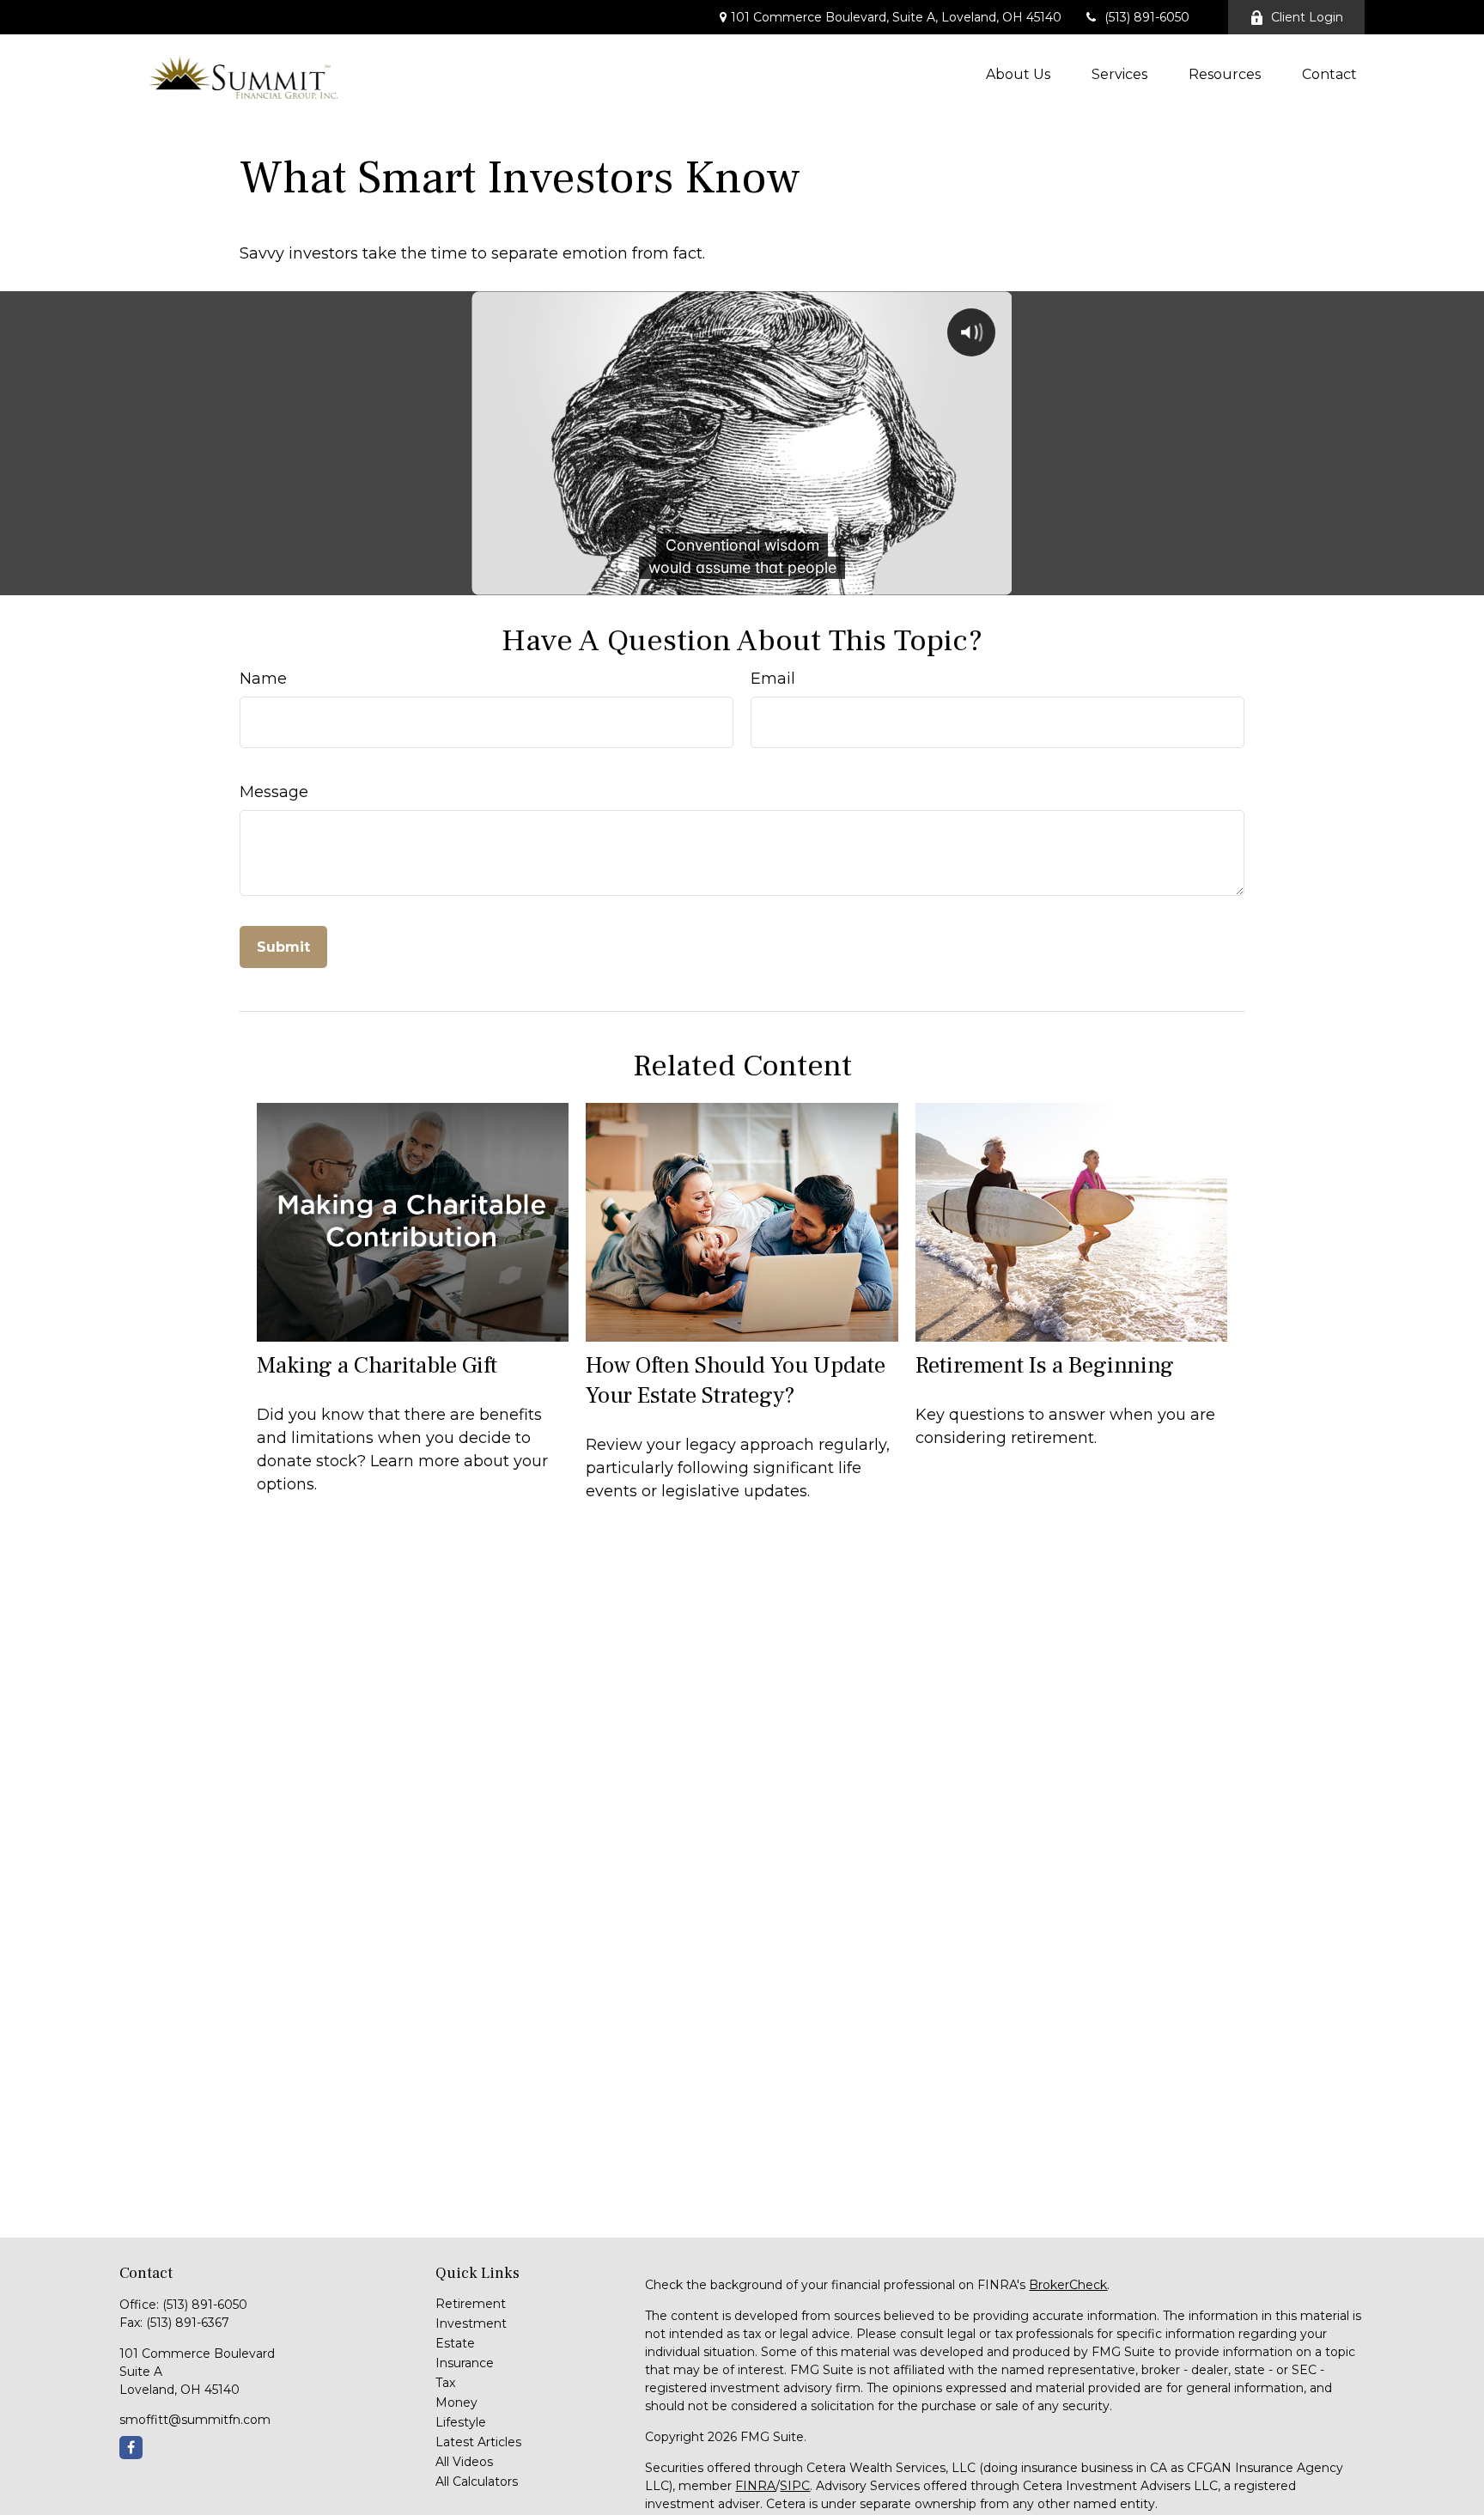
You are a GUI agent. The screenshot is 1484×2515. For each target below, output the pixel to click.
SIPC (795, 2486)
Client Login (1307, 17)
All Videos (464, 2462)
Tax (445, 2383)
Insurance (465, 2363)
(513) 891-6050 (1147, 17)
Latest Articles (478, 2442)
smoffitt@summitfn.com (195, 2420)
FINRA (755, 2486)
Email (773, 679)
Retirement (471, 2304)
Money (456, 2402)
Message (274, 792)
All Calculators (477, 2482)
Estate (455, 2343)
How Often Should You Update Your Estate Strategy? (736, 1380)
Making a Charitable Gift (377, 1365)
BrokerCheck (1068, 2285)
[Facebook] (131, 2448)
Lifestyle (461, 2422)
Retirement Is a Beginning (1045, 1365)
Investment (471, 2323)
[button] (1018, 74)
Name (263, 679)
